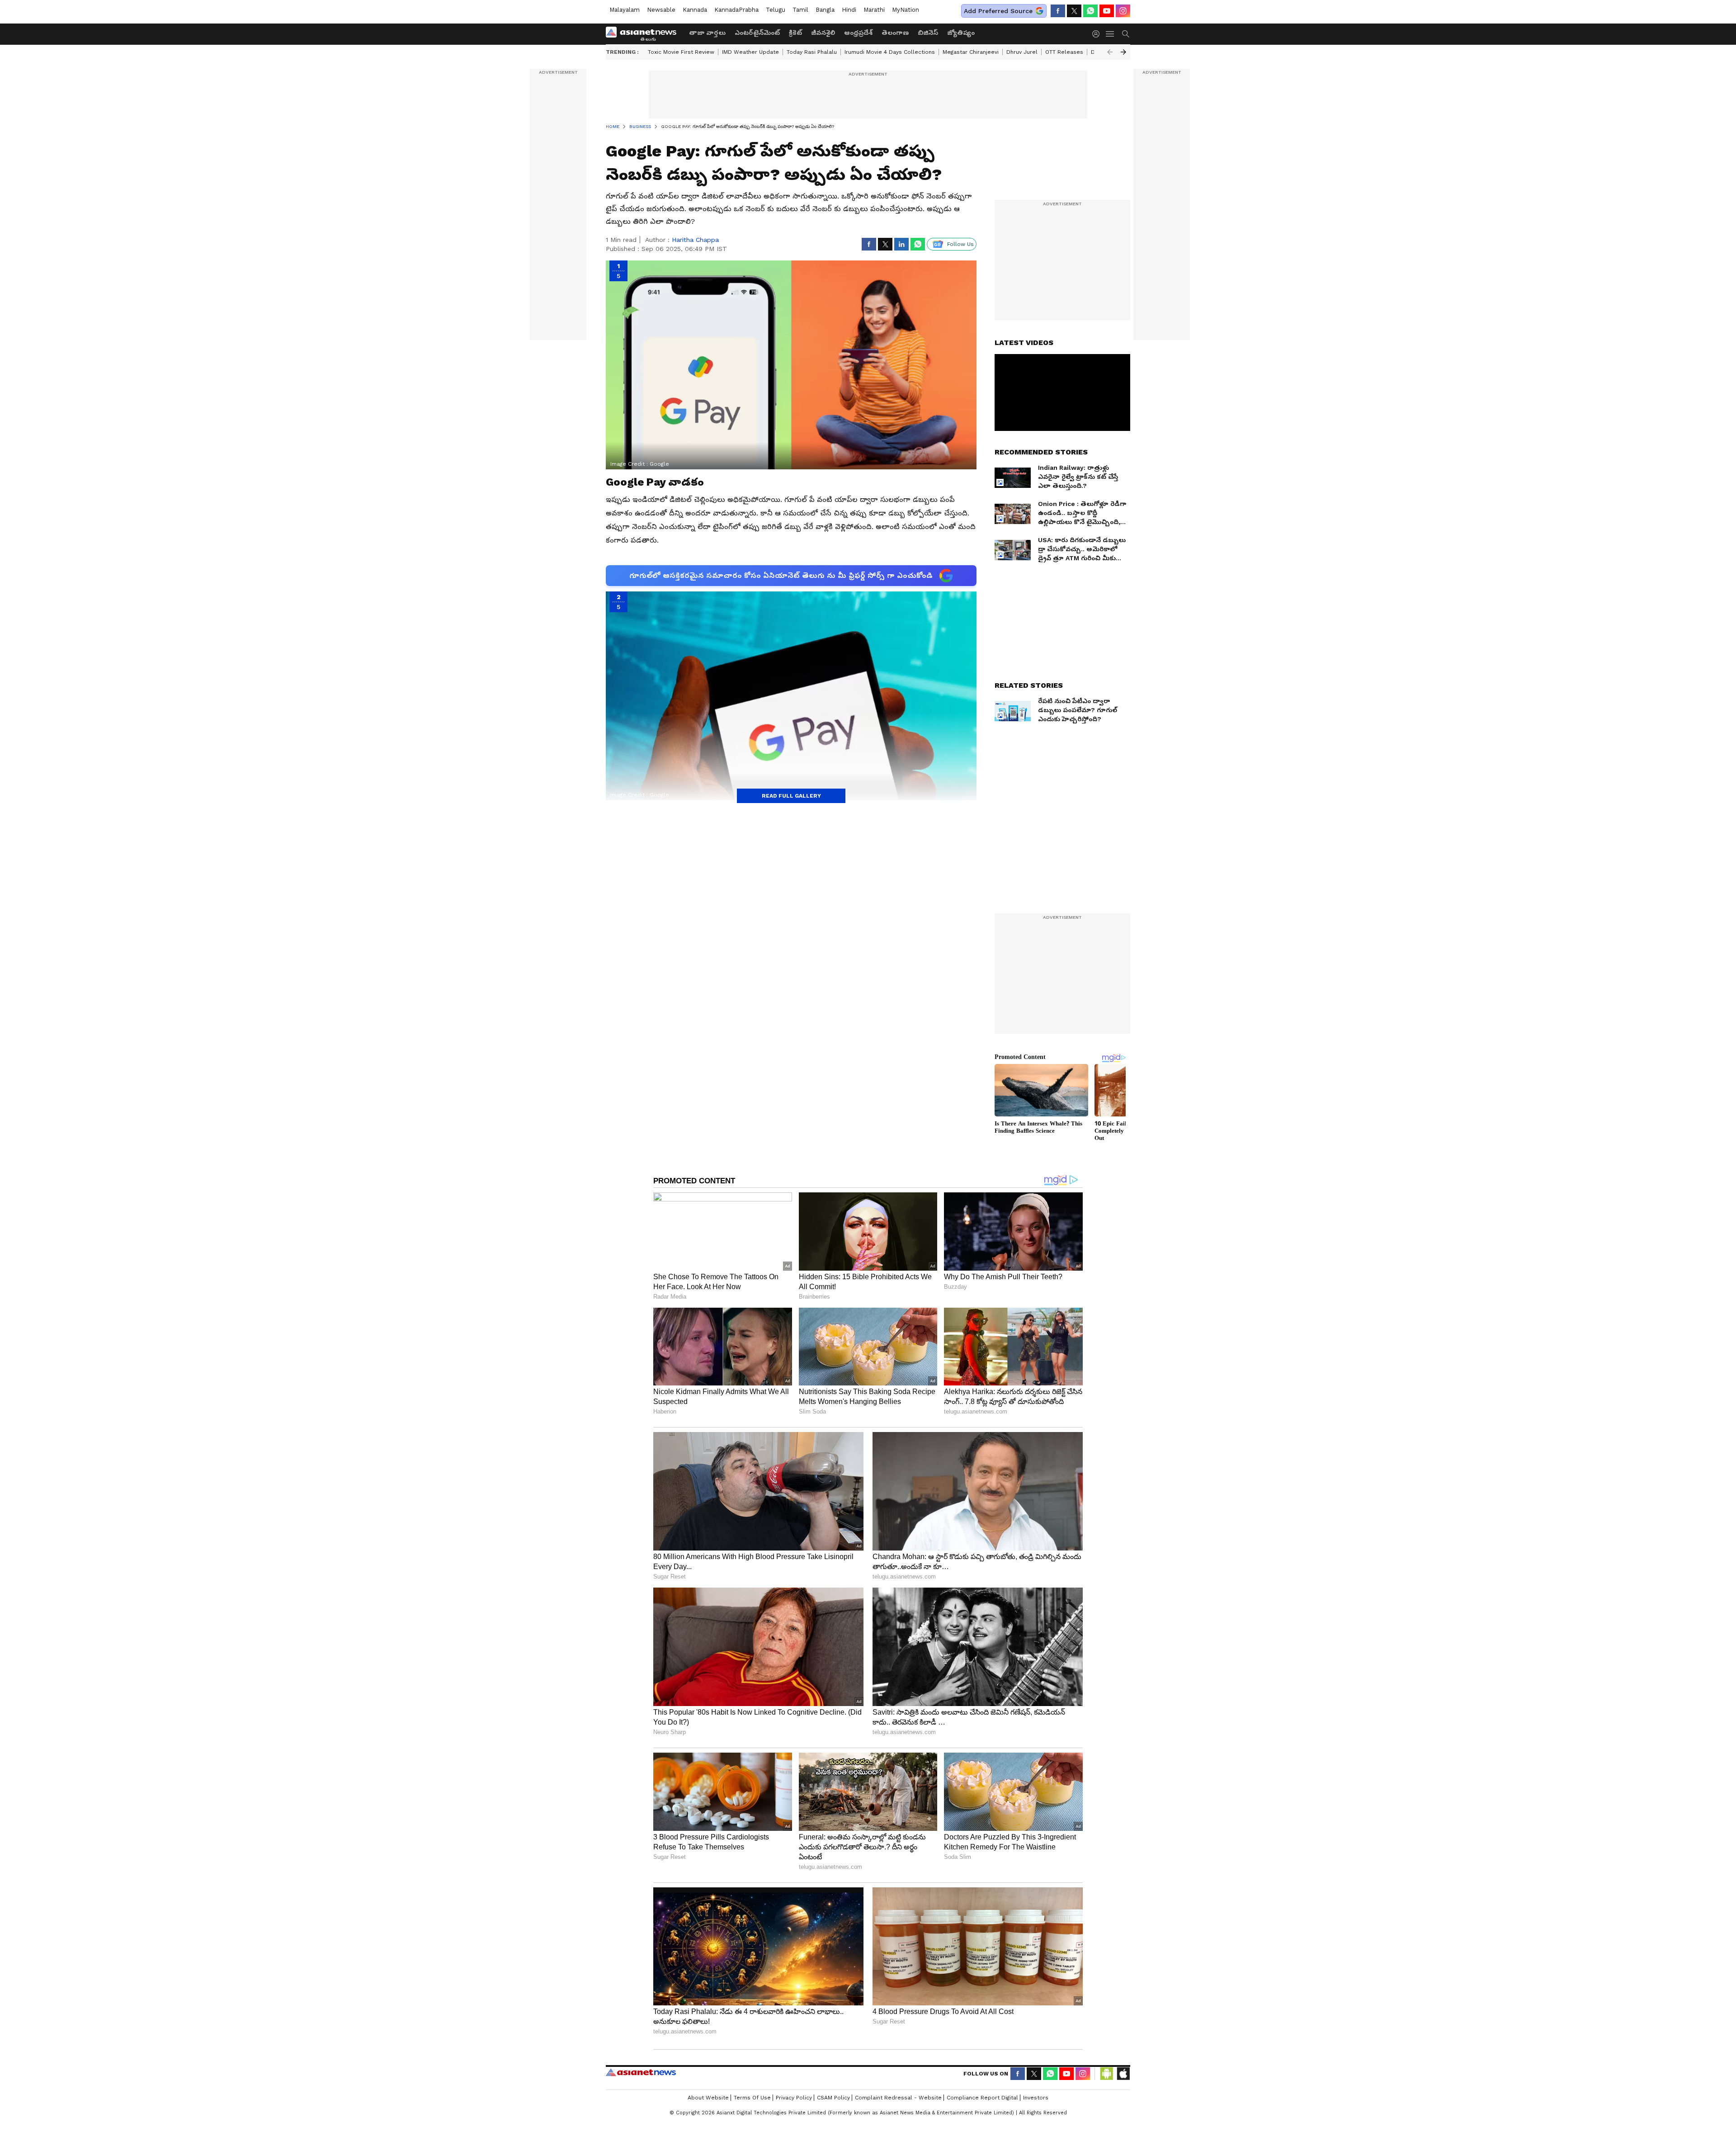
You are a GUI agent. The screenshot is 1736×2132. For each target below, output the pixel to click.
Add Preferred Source (998, 11)
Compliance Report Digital (982, 2098)
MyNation (906, 10)
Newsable (661, 10)
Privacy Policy (794, 2098)
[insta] (1123, 11)
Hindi (849, 10)
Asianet (641, 2072)
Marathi (874, 10)
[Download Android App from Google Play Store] (1107, 2074)
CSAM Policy (833, 2098)
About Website (708, 2098)
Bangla (825, 10)
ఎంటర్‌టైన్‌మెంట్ (757, 33)
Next (1123, 52)
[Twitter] (1074, 11)
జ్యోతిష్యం (961, 33)
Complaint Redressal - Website (898, 2098)
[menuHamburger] (1110, 34)
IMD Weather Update (750, 52)
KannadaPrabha (736, 10)
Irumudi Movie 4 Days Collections (890, 52)
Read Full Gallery (791, 796)
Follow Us (960, 244)
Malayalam (625, 10)
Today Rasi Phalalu (812, 52)
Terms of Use (752, 2098)
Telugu (776, 10)
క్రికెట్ (795, 33)
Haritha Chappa (695, 240)
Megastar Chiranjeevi (971, 52)
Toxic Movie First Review (681, 52)
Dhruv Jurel (1022, 52)
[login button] (1098, 34)
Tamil (800, 10)
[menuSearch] (1126, 34)
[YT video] (1107, 11)
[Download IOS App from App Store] (1123, 2074)
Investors (1036, 2098)
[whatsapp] (1090, 11)
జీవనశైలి (823, 33)
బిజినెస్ (928, 33)
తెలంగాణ (895, 33)
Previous (1110, 52)
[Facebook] (1058, 11)
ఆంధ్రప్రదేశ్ (858, 33)
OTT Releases (1064, 52)
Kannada (695, 10)
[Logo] (644, 34)
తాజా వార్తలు (707, 33)
